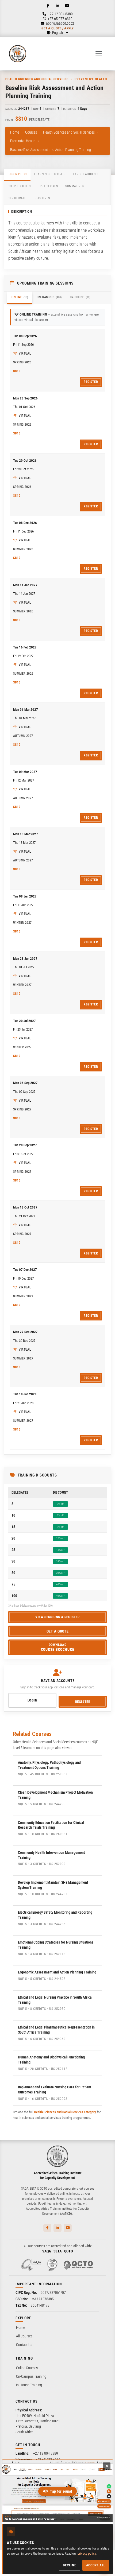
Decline (69, 2565)
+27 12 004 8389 (46, 2453)
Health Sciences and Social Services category (65, 2112)
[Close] (107, 2466)
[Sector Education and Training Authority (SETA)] (52, 2265)
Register (91, 382)
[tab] (17, 175)
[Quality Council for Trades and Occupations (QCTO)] (78, 2265)
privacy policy (87, 2553)
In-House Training (29, 2385)
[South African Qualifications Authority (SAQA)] (31, 2265)
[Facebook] (48, 6)
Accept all (96, 2565)
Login (32, 1700)
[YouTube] (67, 6)
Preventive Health (23, 141)
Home (15, 132)
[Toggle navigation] (99, 54)
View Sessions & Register (57, 1617)
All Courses (24, 2336)
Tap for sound (61, 2491)
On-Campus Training (31, 2376)
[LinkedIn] (57, 6)
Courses (31, 132)
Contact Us (24, 2345)
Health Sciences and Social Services (69, 132)
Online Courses (27, 2368)
